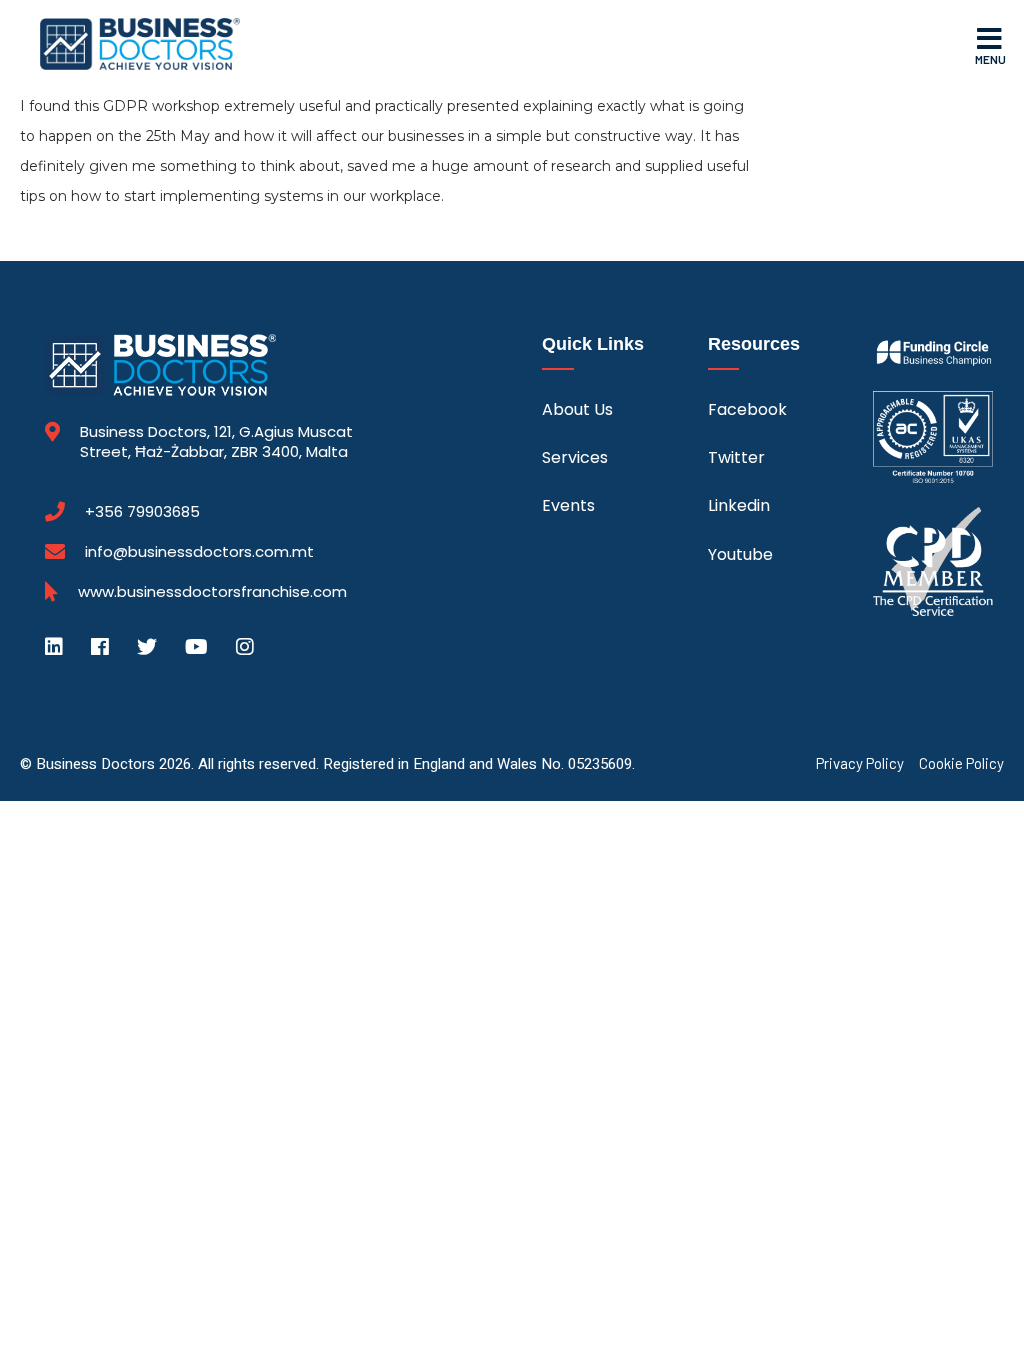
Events (568, 505)
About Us (577, 409)
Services (575, 457)
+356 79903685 (142, 512)
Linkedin (739, 505)
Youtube (740, 554)
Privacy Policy (860, 763)
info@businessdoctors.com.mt (199, 551)
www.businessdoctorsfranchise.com (212, 592)
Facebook (747, 409)
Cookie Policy (961, 763)
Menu (990, 59)
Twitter (736, 457)
